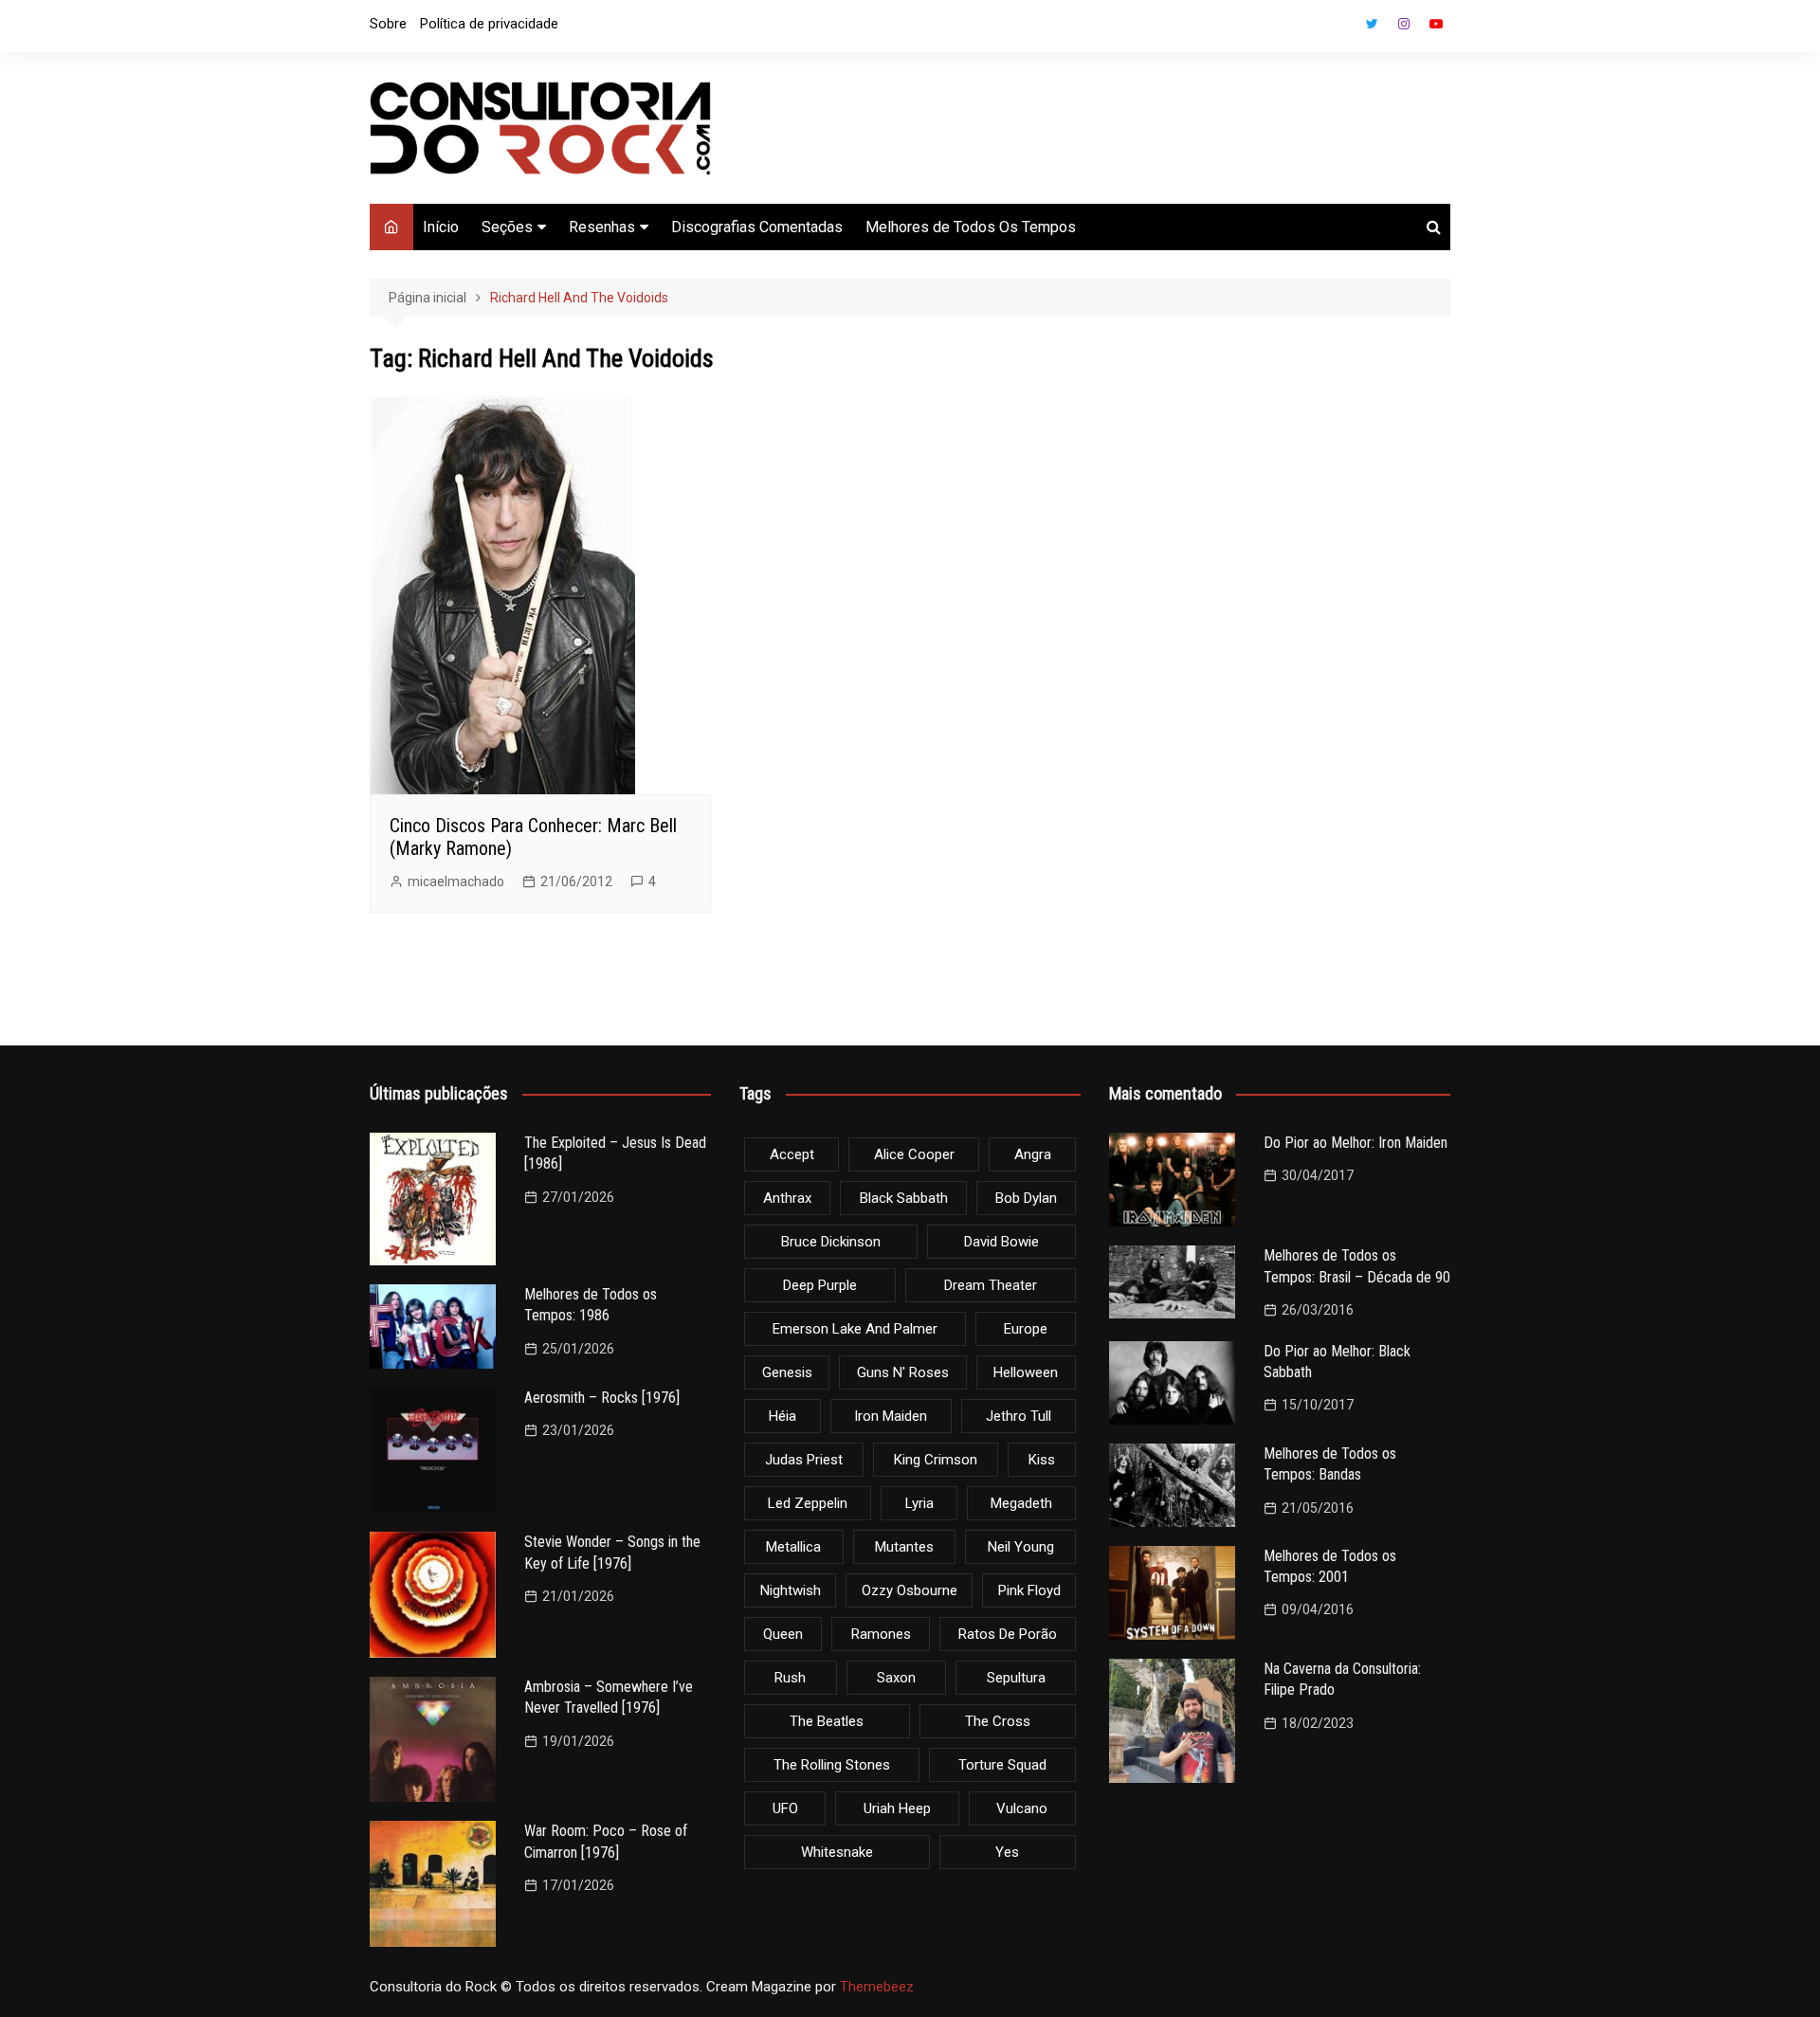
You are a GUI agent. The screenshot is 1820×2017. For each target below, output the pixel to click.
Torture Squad (1002, 1765)
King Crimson (936, 1460)
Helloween (1026, 1372)
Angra (1033, 1154)
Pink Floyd (1029, 1590)
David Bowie (1001, 1242)
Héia (783, 1416)
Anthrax (787, 1198)
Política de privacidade (489, 24)
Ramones (881, 1634)
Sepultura (1016, 1678)
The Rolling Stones (832, 1765)
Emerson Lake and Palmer (855, 1329)
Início (441, 227)
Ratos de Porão (1008, 1634)
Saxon (896, 1678)
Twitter (1372, 24)
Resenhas (602, 227)
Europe (1026, 1329)
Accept (792, 1154)
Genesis (787, 1372)
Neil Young (1021, 1547)
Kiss (1042, 1460)
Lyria (919, 1503)
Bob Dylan (1026, 1198)
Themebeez (877, 1987)
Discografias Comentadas (757, 227)
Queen (783, 1634)
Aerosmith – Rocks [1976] (602, 1398)
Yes (1007, 1852)
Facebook (1339, 28)
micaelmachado (456, 881)
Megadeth (1021, 1503)
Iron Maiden (891, 1416)
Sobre (388, 24)
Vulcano (1022, 1808)
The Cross (998, 1721)
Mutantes (904, 1547)
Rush (790, 1678)
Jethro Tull (1019, 1416)
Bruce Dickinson (831, 1242)
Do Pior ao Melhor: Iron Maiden (1356, 1143)
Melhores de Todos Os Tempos (971, 227)
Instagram (1404, 24)
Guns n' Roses (903, 1372)
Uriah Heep (897, 1808)
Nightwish (791, 1590)
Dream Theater (991, 1285)
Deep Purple (820, 1285)
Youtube (1436, 24)
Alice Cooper (914, 1154)
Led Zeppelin (808, 1503)
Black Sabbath (904, 1198)
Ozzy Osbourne (910, 1590)
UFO (785, 1808)
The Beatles (827, 1721)
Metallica (793, 1547)
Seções (507, 227)
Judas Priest (804, 1460)
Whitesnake (837, 1852)
